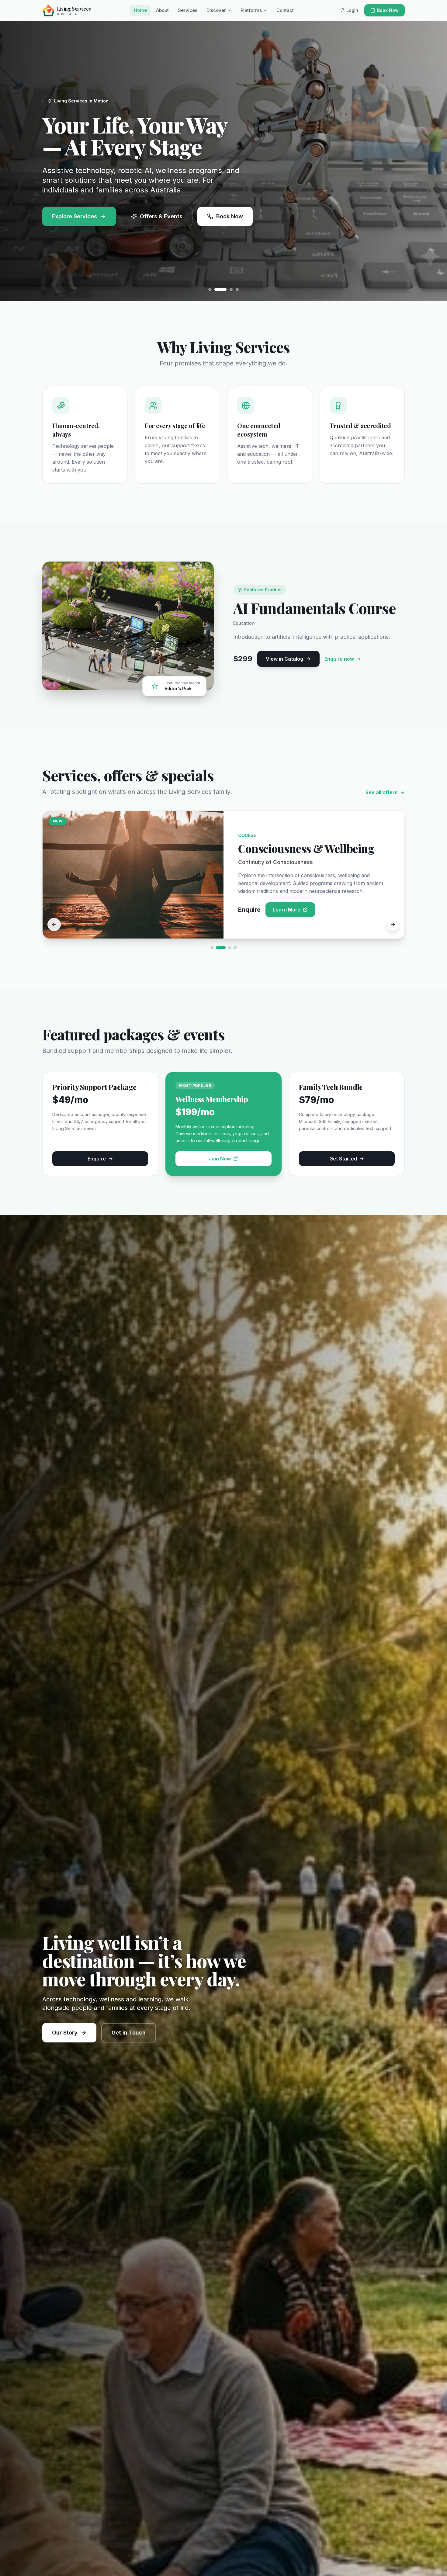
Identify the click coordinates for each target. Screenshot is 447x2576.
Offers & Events (161, 216)
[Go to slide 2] (216, 289)
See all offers (381, 792)
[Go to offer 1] (215, 948)
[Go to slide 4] (233, 289)
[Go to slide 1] (210, 289)
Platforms (251, 10)
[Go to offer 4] (235, 948)
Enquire (97, 1159)
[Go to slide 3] (222, 289)
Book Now (388, 10)
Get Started (343, 1159)
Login (352, 10)
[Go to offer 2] (224, 948)
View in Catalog (284, 659)
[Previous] (54, 925)
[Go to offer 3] (230, 948)
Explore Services (74, 216)
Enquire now (339, 659)
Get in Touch (129, 2033)
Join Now (220, 1159)
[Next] (393, 925)
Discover (216, 10)
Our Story (65, 2033)
